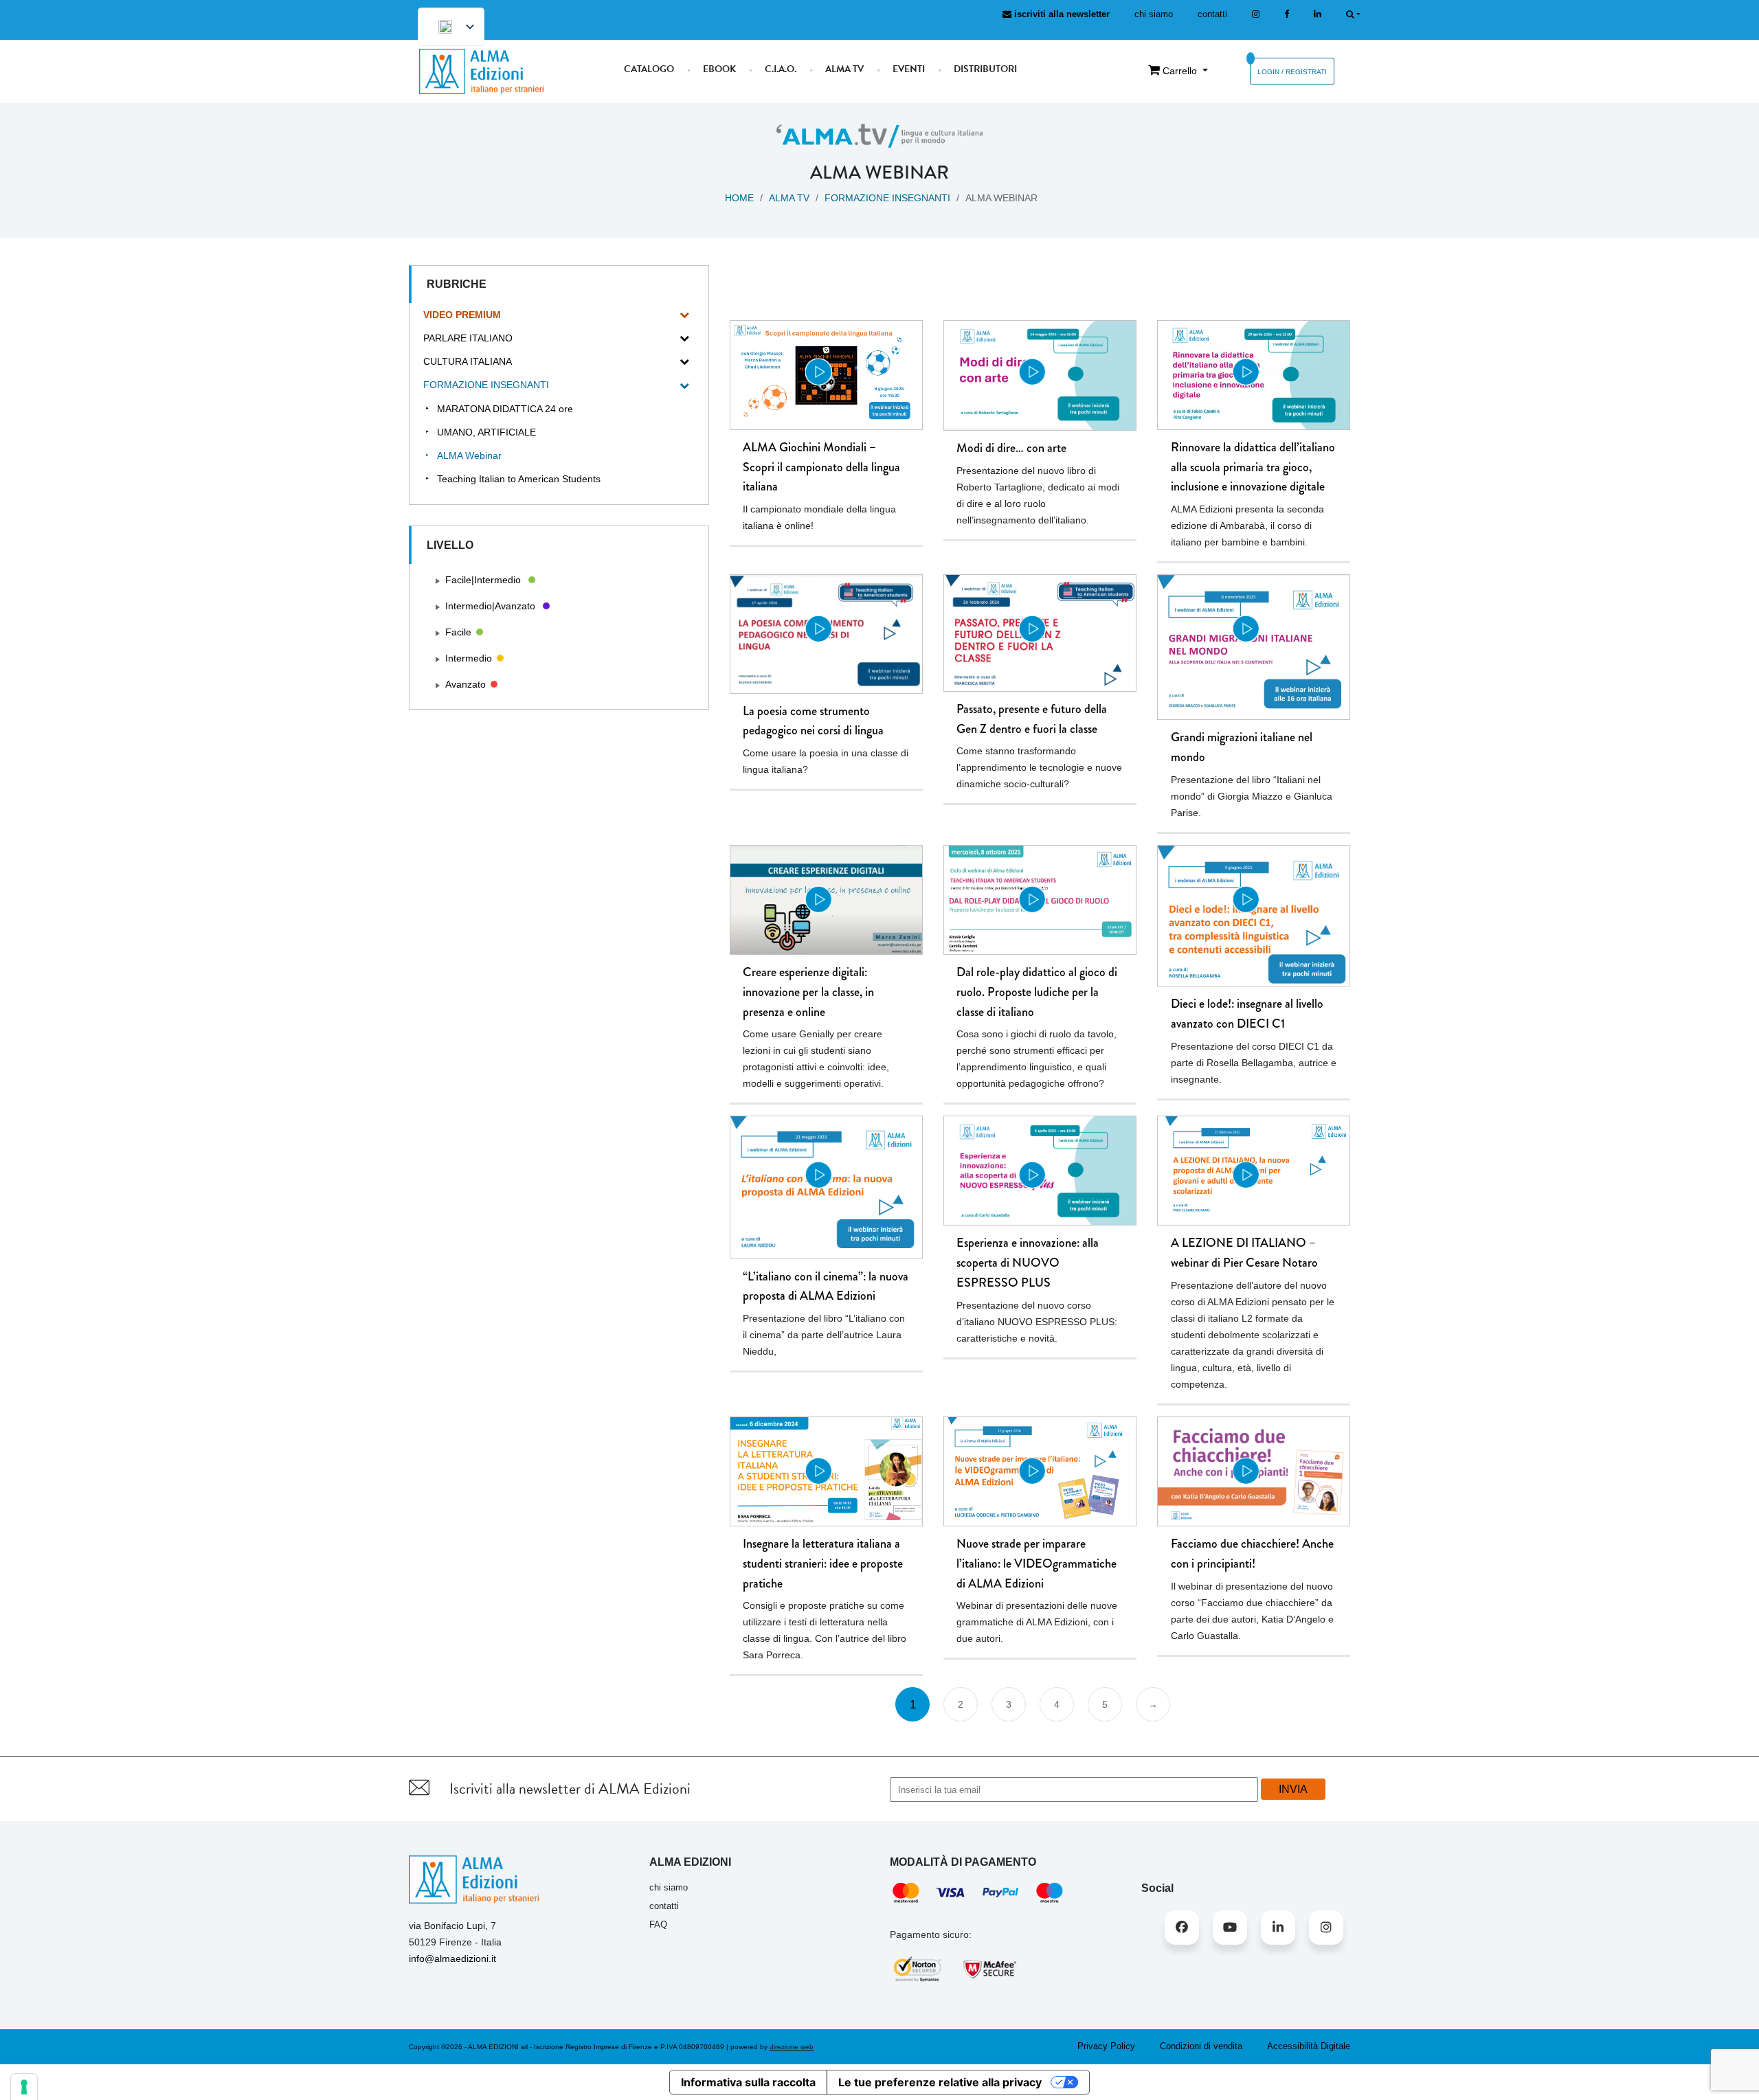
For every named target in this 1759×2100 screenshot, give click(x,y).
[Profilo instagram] (1256, 14)
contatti (1212, 14)
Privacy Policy (1106, 2046)
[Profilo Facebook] (1182, 1928)
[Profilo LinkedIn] (1318, 14)
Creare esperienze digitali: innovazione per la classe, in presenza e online (808, 992)
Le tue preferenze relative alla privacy (940, 2082)
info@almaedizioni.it (452, 1958)
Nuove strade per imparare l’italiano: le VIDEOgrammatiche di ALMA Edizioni (1037, 1563)
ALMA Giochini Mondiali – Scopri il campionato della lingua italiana (821, 467)
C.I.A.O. (781, 69)
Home (739, 198)
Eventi (909, 69)
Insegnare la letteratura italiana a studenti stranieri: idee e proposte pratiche (823, 1563)
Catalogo (649, 69)
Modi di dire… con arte (1011, 448)
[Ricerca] (1353, 14)
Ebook (719, 69)
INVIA (1293, 1789)
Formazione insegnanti (887, 198)
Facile (458, 632)
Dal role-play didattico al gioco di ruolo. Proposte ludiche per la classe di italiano (1037, 992)
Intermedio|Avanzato (490, 606)
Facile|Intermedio (483, 580)
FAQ (658, 1924)
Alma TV (844, 69)
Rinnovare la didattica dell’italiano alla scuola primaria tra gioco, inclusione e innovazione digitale (1253, 467)
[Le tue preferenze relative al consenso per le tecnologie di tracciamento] (24, 2087)
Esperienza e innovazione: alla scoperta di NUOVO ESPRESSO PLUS (1028, 1263)
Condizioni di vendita (1201, 2046)
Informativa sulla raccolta (748, 2082)
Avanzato (466, 684)
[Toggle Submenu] (684, 315)
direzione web (792, 2047)
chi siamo (1154, 14)
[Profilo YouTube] (1230, 1928)
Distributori (985, 69)
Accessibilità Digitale (1309, 2046)
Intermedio (469, 658)
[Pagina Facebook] (1287, 14)
